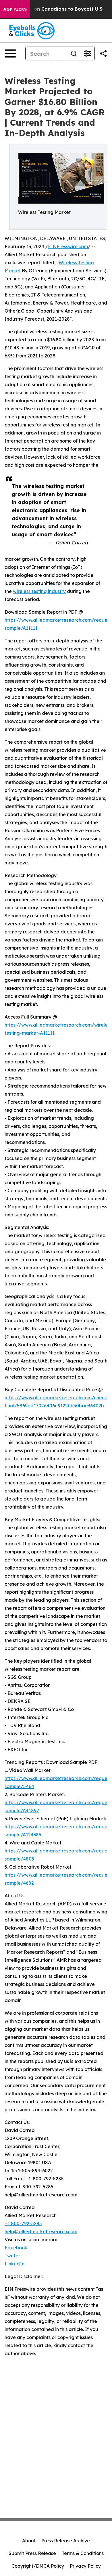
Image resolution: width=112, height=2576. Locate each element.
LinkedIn (15, 2264)
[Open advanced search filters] (88, 53)
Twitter (12, 2256)
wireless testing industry (39, 591)
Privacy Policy (85, 2566)
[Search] (74, 53)
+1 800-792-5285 (23, 2223)
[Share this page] (103, 53)
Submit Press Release (32, 2553)
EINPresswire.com (68, 246)
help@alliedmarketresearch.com (41, 2231)
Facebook (16, 2248)
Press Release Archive (66, 2541)
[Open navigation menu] (10, 53)
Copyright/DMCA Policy (38, 2566)
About (29, 2541)
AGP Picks (15, 9)
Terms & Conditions (83, 2553)
